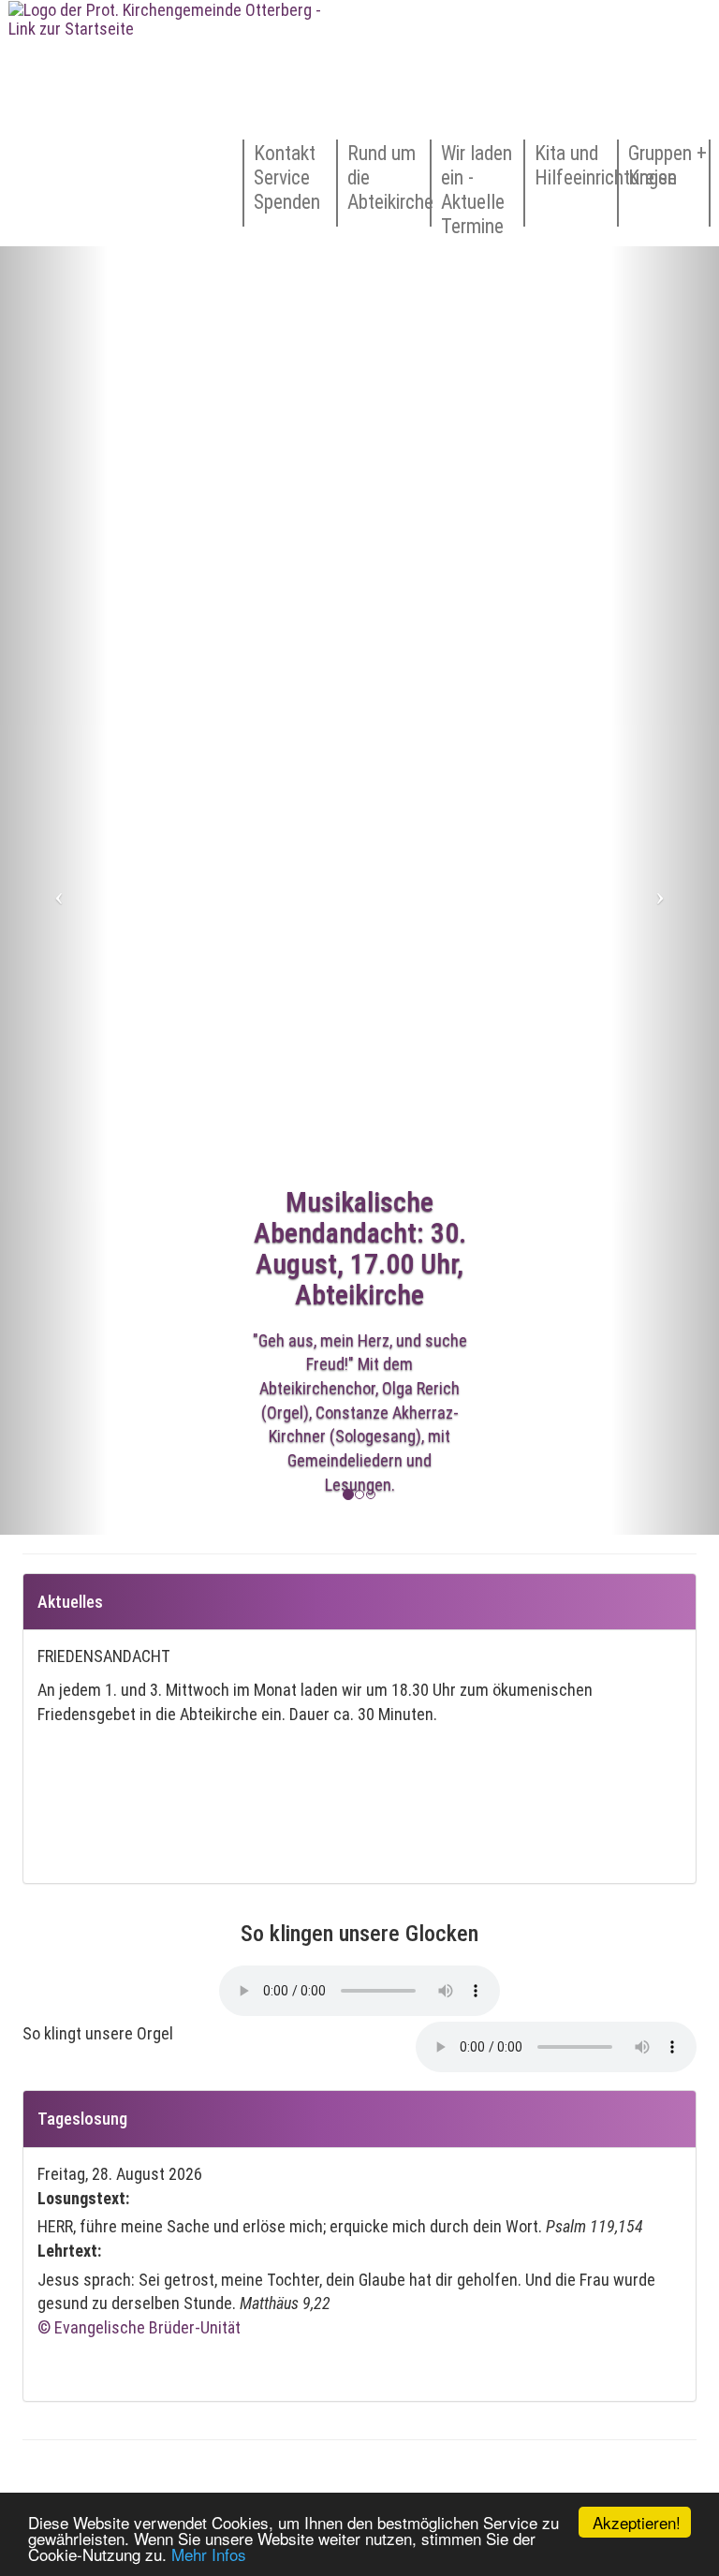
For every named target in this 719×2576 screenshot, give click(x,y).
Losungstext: (83, 2198)
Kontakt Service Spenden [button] (287, 177)
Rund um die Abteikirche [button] (389, 177)
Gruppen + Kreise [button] (668, 165)
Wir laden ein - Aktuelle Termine (477, 184)
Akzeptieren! (637, 2522)
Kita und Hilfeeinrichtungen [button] (576, 165)
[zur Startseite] (166, 123)
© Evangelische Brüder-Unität (139, 2327)
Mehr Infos (209, 2554)
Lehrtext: (69, 2251)
